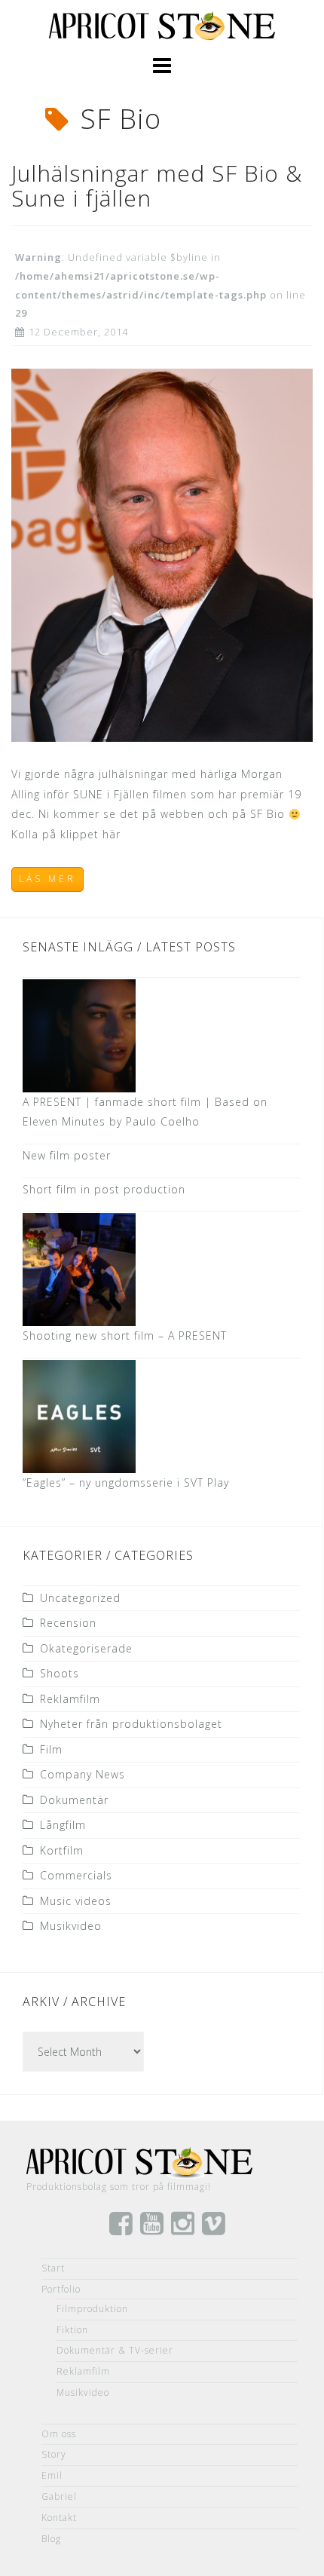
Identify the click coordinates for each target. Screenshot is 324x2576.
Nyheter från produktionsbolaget (131, 1724)
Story (54, 2454)
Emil (52, 2475)
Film (51, 1749)
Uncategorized (80, 1598)
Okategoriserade (86, 1648)
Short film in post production (104, 1189)
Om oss (59, 2434)
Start (53, 2268)
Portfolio (61, 2289)
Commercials (76, 1875)
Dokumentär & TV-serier (115, 2350)
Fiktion (72, 2330)
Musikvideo (71, 1926)
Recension (68, 1623)
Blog (51, 2539)
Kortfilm (62, 1850)
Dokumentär (74, 1800)
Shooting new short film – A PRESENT (125, 1335)
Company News (83, 1774)
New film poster (67, 1155)
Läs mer (47, 879)
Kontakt (59, 2518)
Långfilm (63, 1825)
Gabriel (59, 2496)
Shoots (60, 1673)
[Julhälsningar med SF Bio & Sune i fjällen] (162, 554)
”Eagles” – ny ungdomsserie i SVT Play (126, 1483)
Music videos (76, 1901)
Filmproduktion (92, 2309)
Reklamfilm (70, 1699)
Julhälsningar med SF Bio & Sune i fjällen (157, 185)
